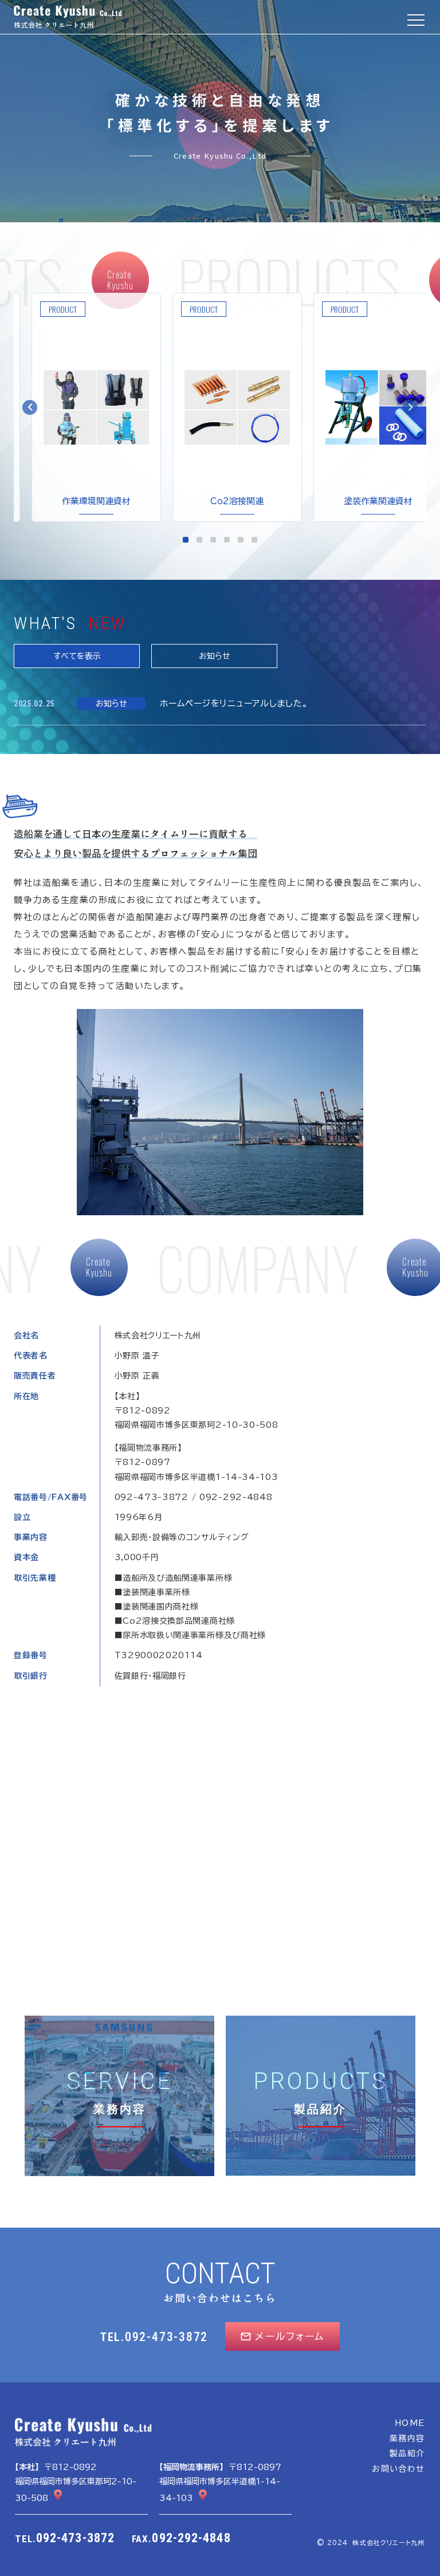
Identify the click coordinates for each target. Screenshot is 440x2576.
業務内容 (407, 2438)
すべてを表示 (77, 656)
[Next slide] (410, 407)
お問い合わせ (398, 2469)
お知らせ (215, 656)
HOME (410, 2423)
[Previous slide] (30, 407)
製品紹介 (407, 2453)
